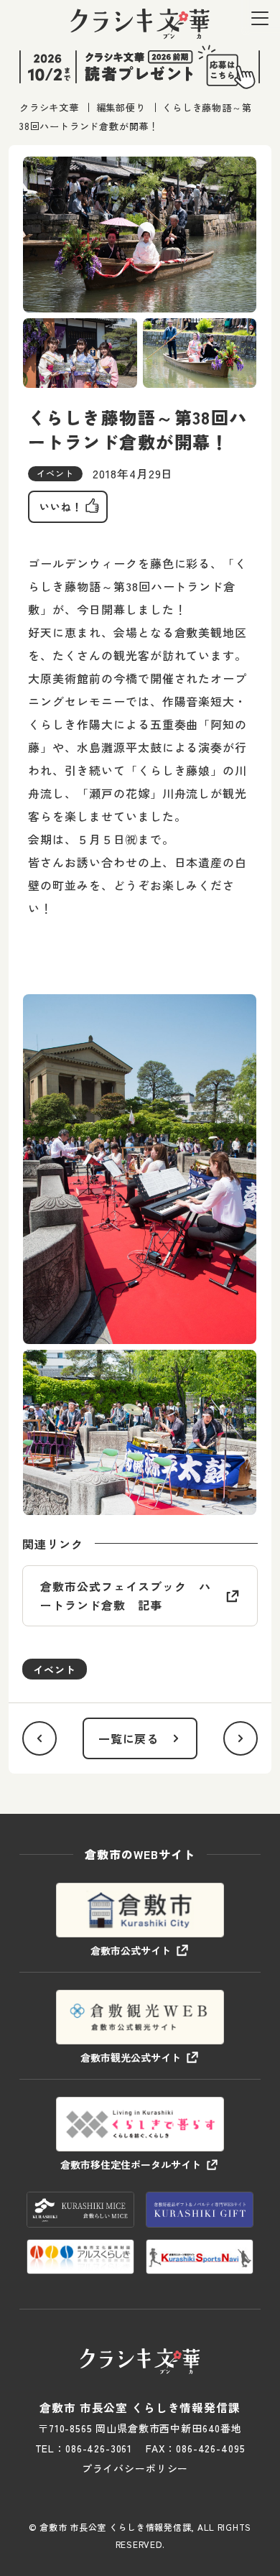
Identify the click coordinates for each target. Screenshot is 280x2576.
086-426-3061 (99, 2448)
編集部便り (121, 107)
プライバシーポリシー (135, 2468)
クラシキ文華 (49, 107)
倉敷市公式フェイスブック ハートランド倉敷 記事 (125, 1595)
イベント (55, 1669)
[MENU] (260, 18)
